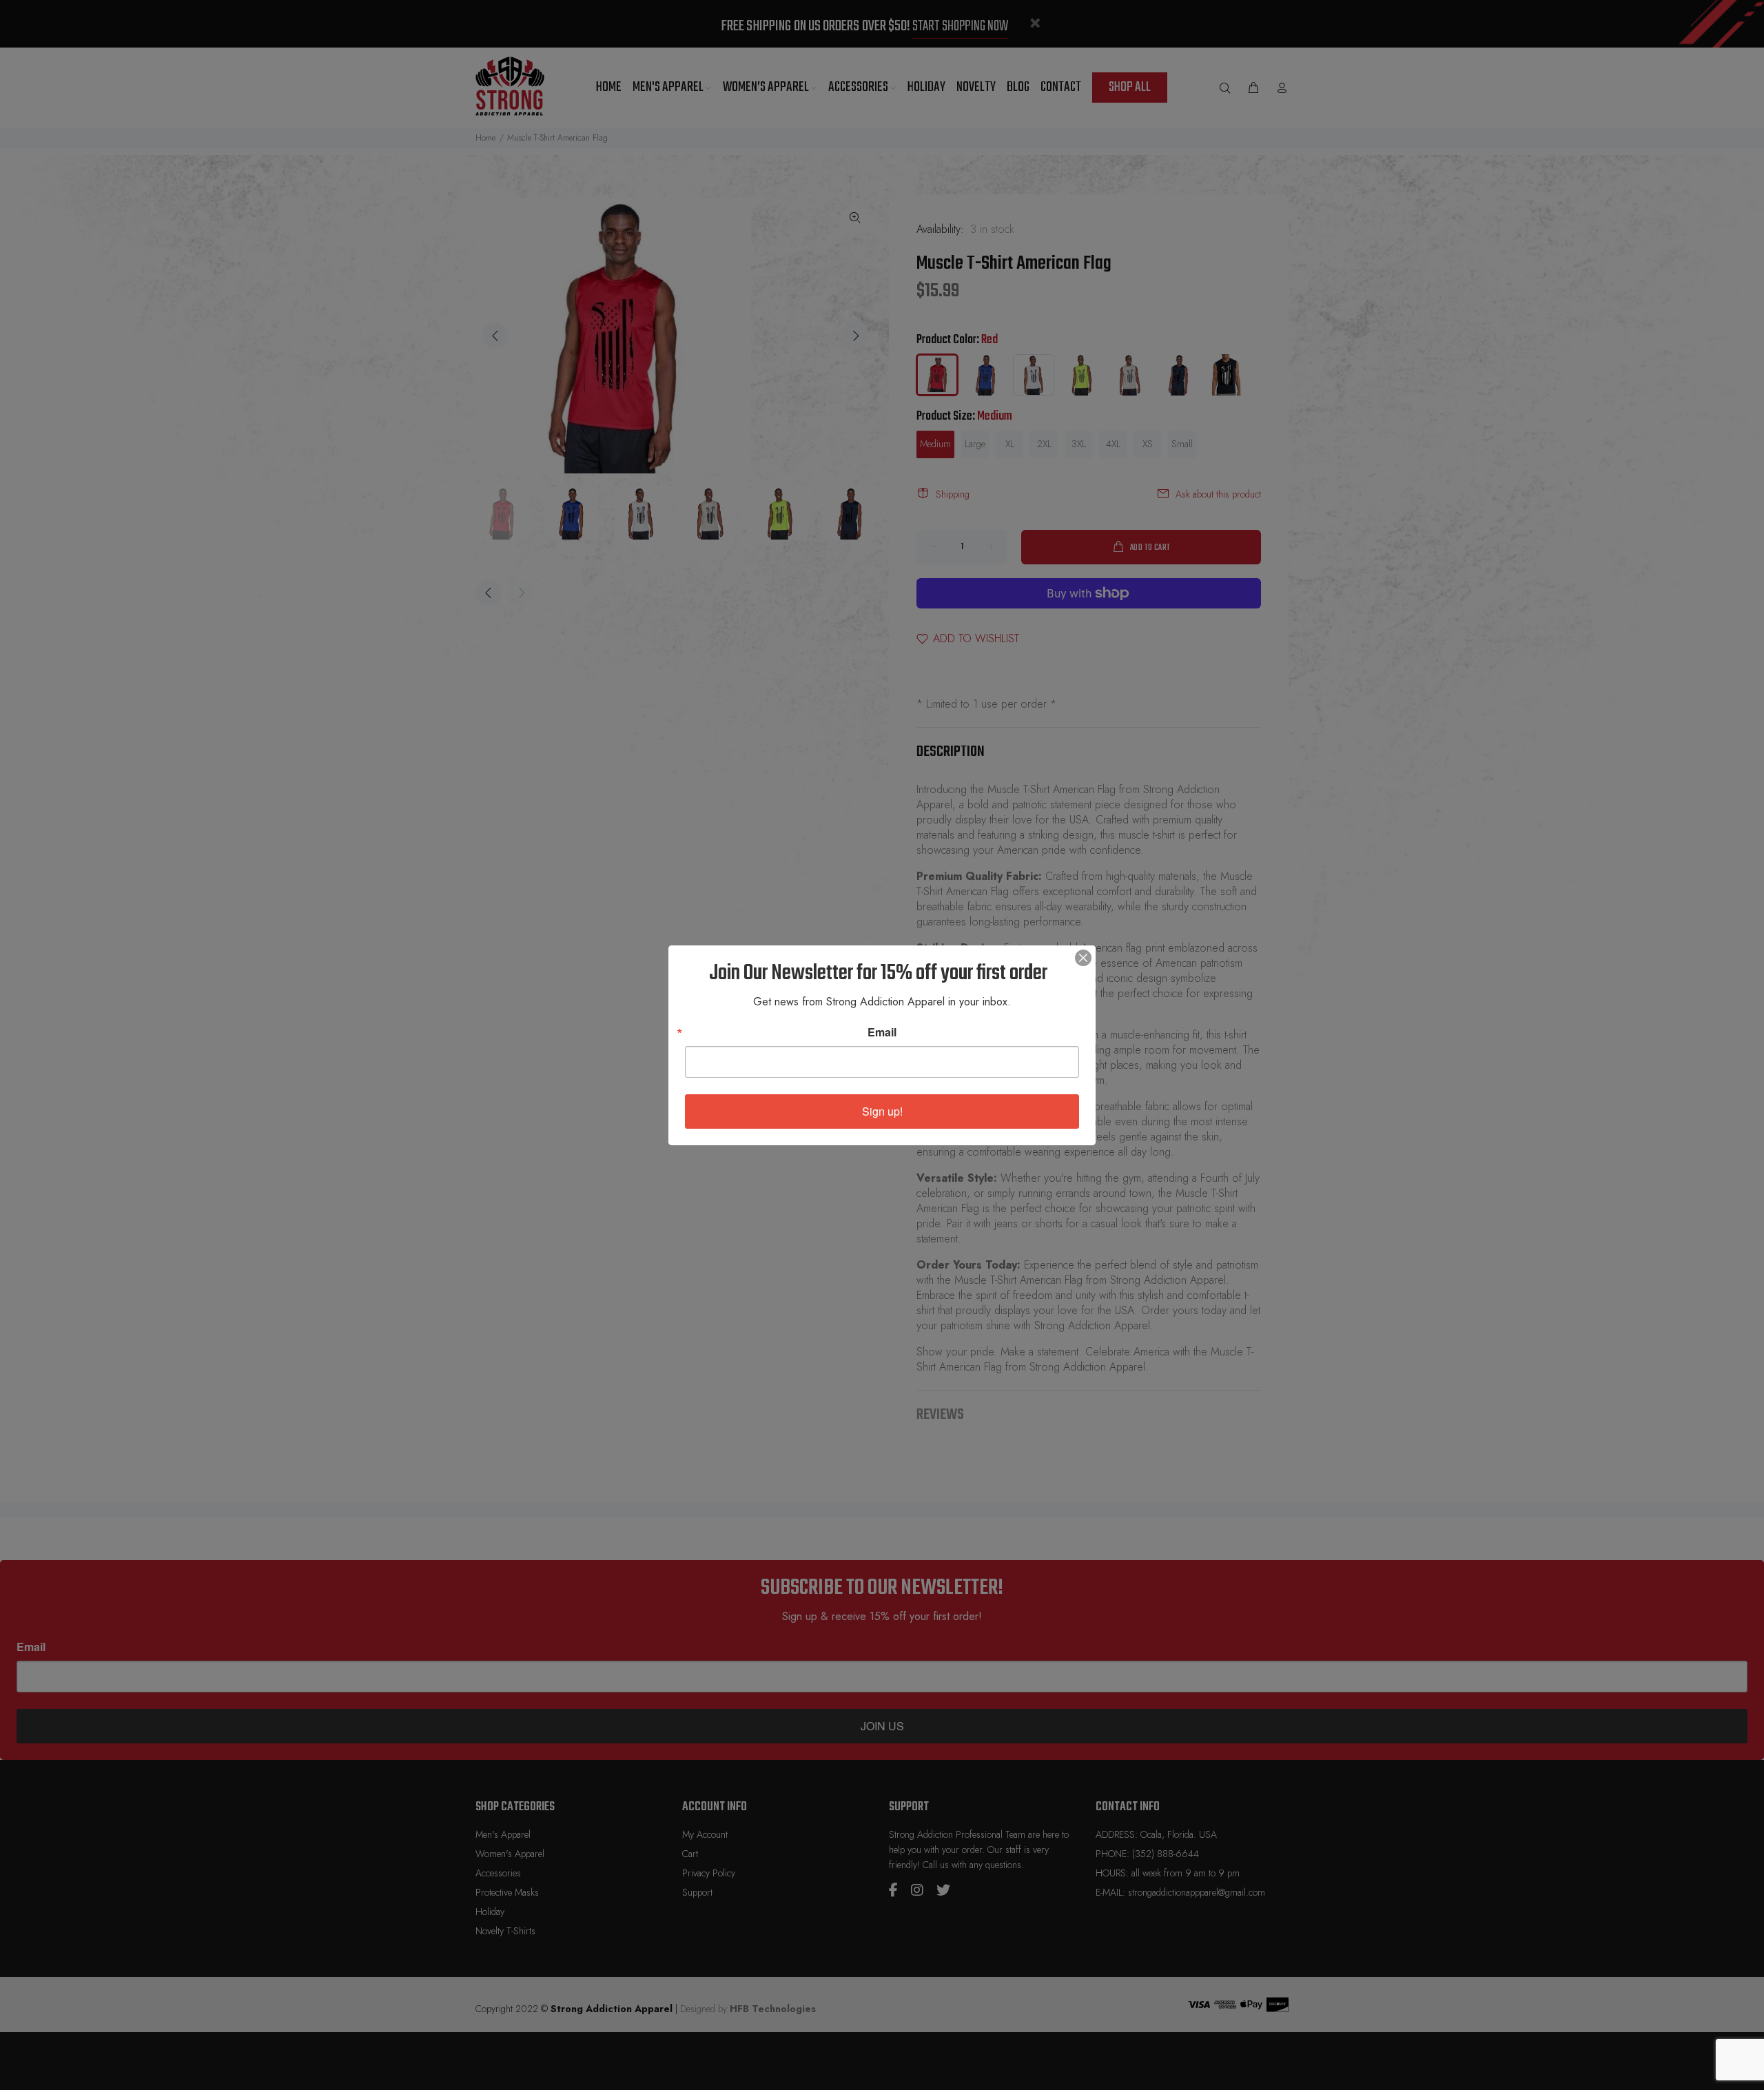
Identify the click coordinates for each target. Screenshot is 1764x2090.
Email (882, 1032)
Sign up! (882, 1111)
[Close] (1083, 958)
